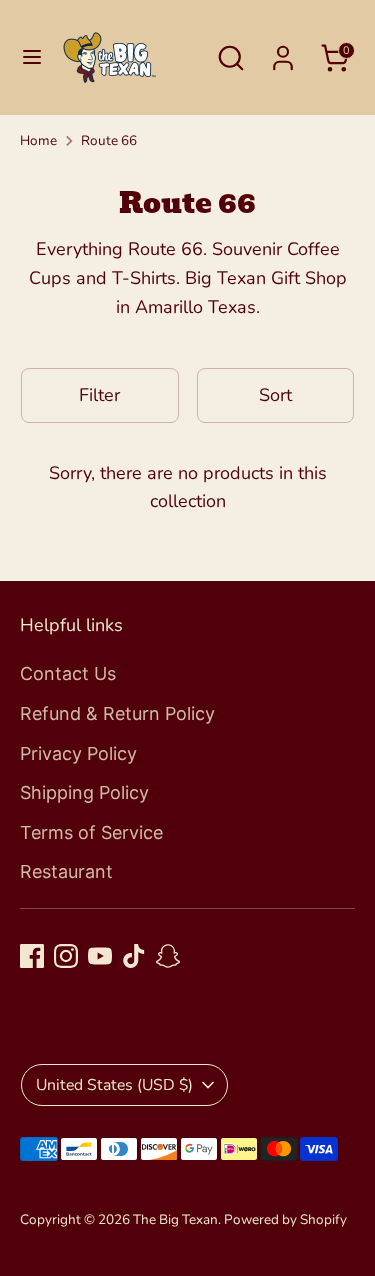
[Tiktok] (134, 956)
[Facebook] (32, 956)
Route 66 (109, 140)
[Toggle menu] (32, 57)
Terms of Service (91, 832)
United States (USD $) (114, 1085)
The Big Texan (175, 1219)
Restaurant (66, 871)
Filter (99, 395)
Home (38, 140)
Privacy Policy (78, 753)
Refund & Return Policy (117, 713)
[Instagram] (66, 956)
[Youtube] (100, 956)
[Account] (283, 52)
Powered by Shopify (285, 1219)
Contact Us (68, 673)
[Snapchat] (168, 956)
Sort (275, 395)
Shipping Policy (84, 792)
